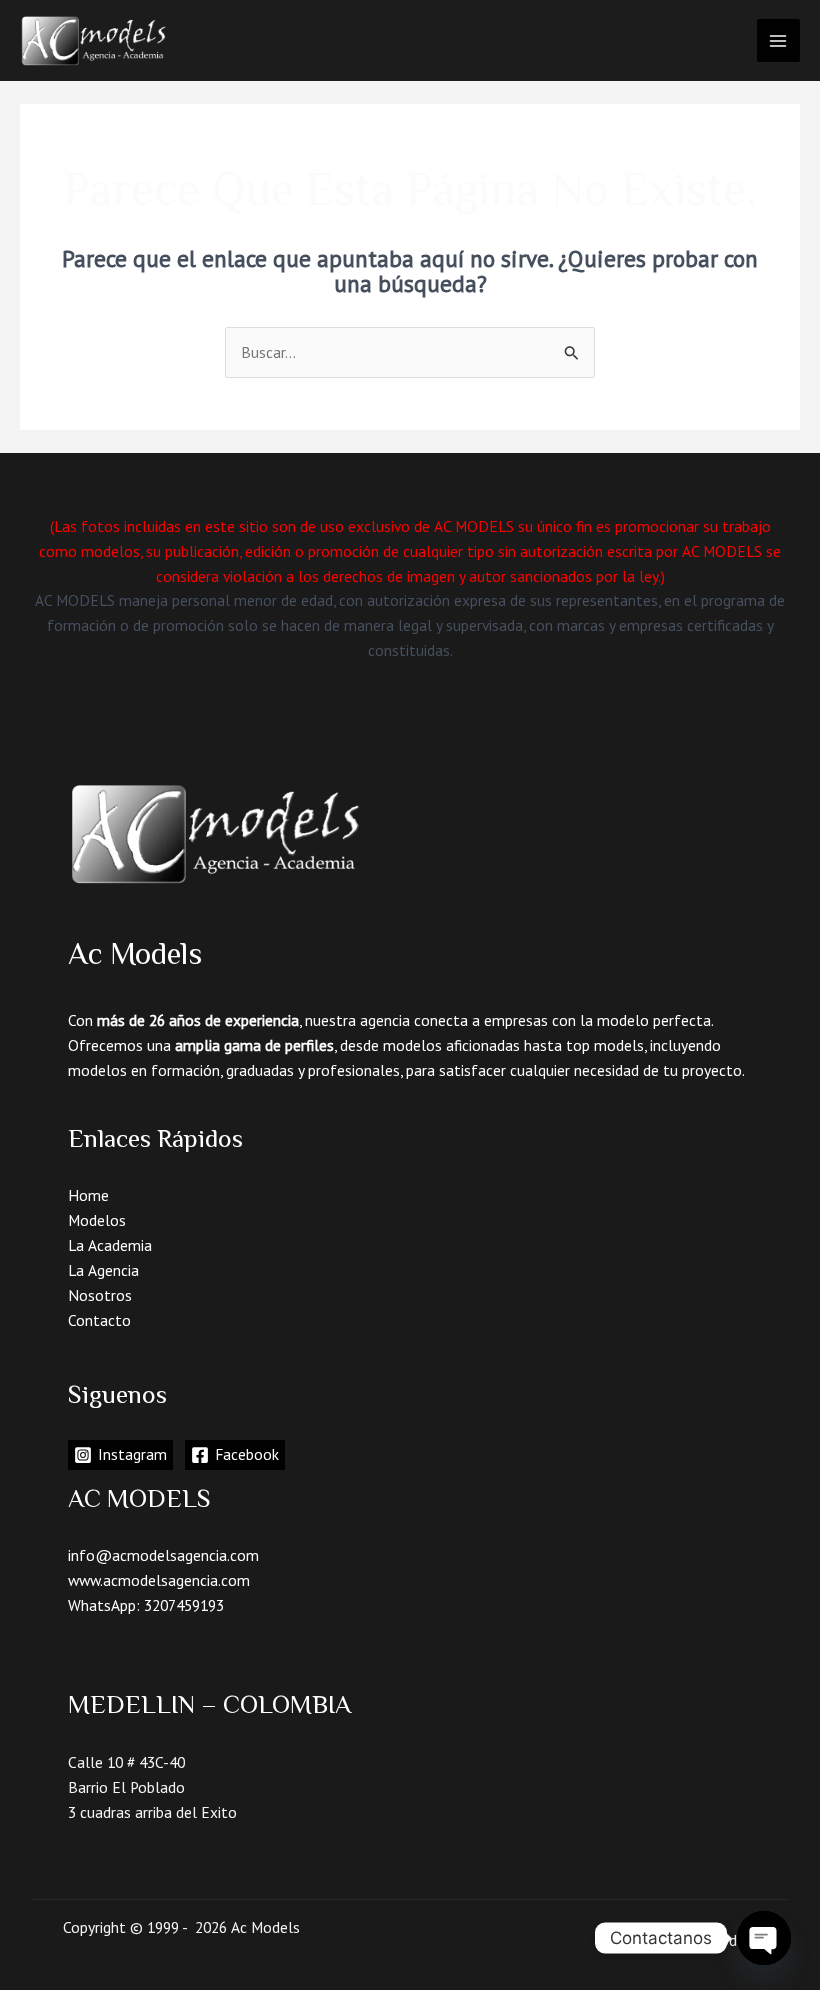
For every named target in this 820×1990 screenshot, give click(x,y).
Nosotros (100, 1295)
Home (88, 1195)
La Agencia (103, 1270)
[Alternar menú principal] (778, 40)
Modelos (97, 1220)
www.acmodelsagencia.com (159, 1580)
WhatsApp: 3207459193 (146, 1605)
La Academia (110, 1245)
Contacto (99, 1320)
